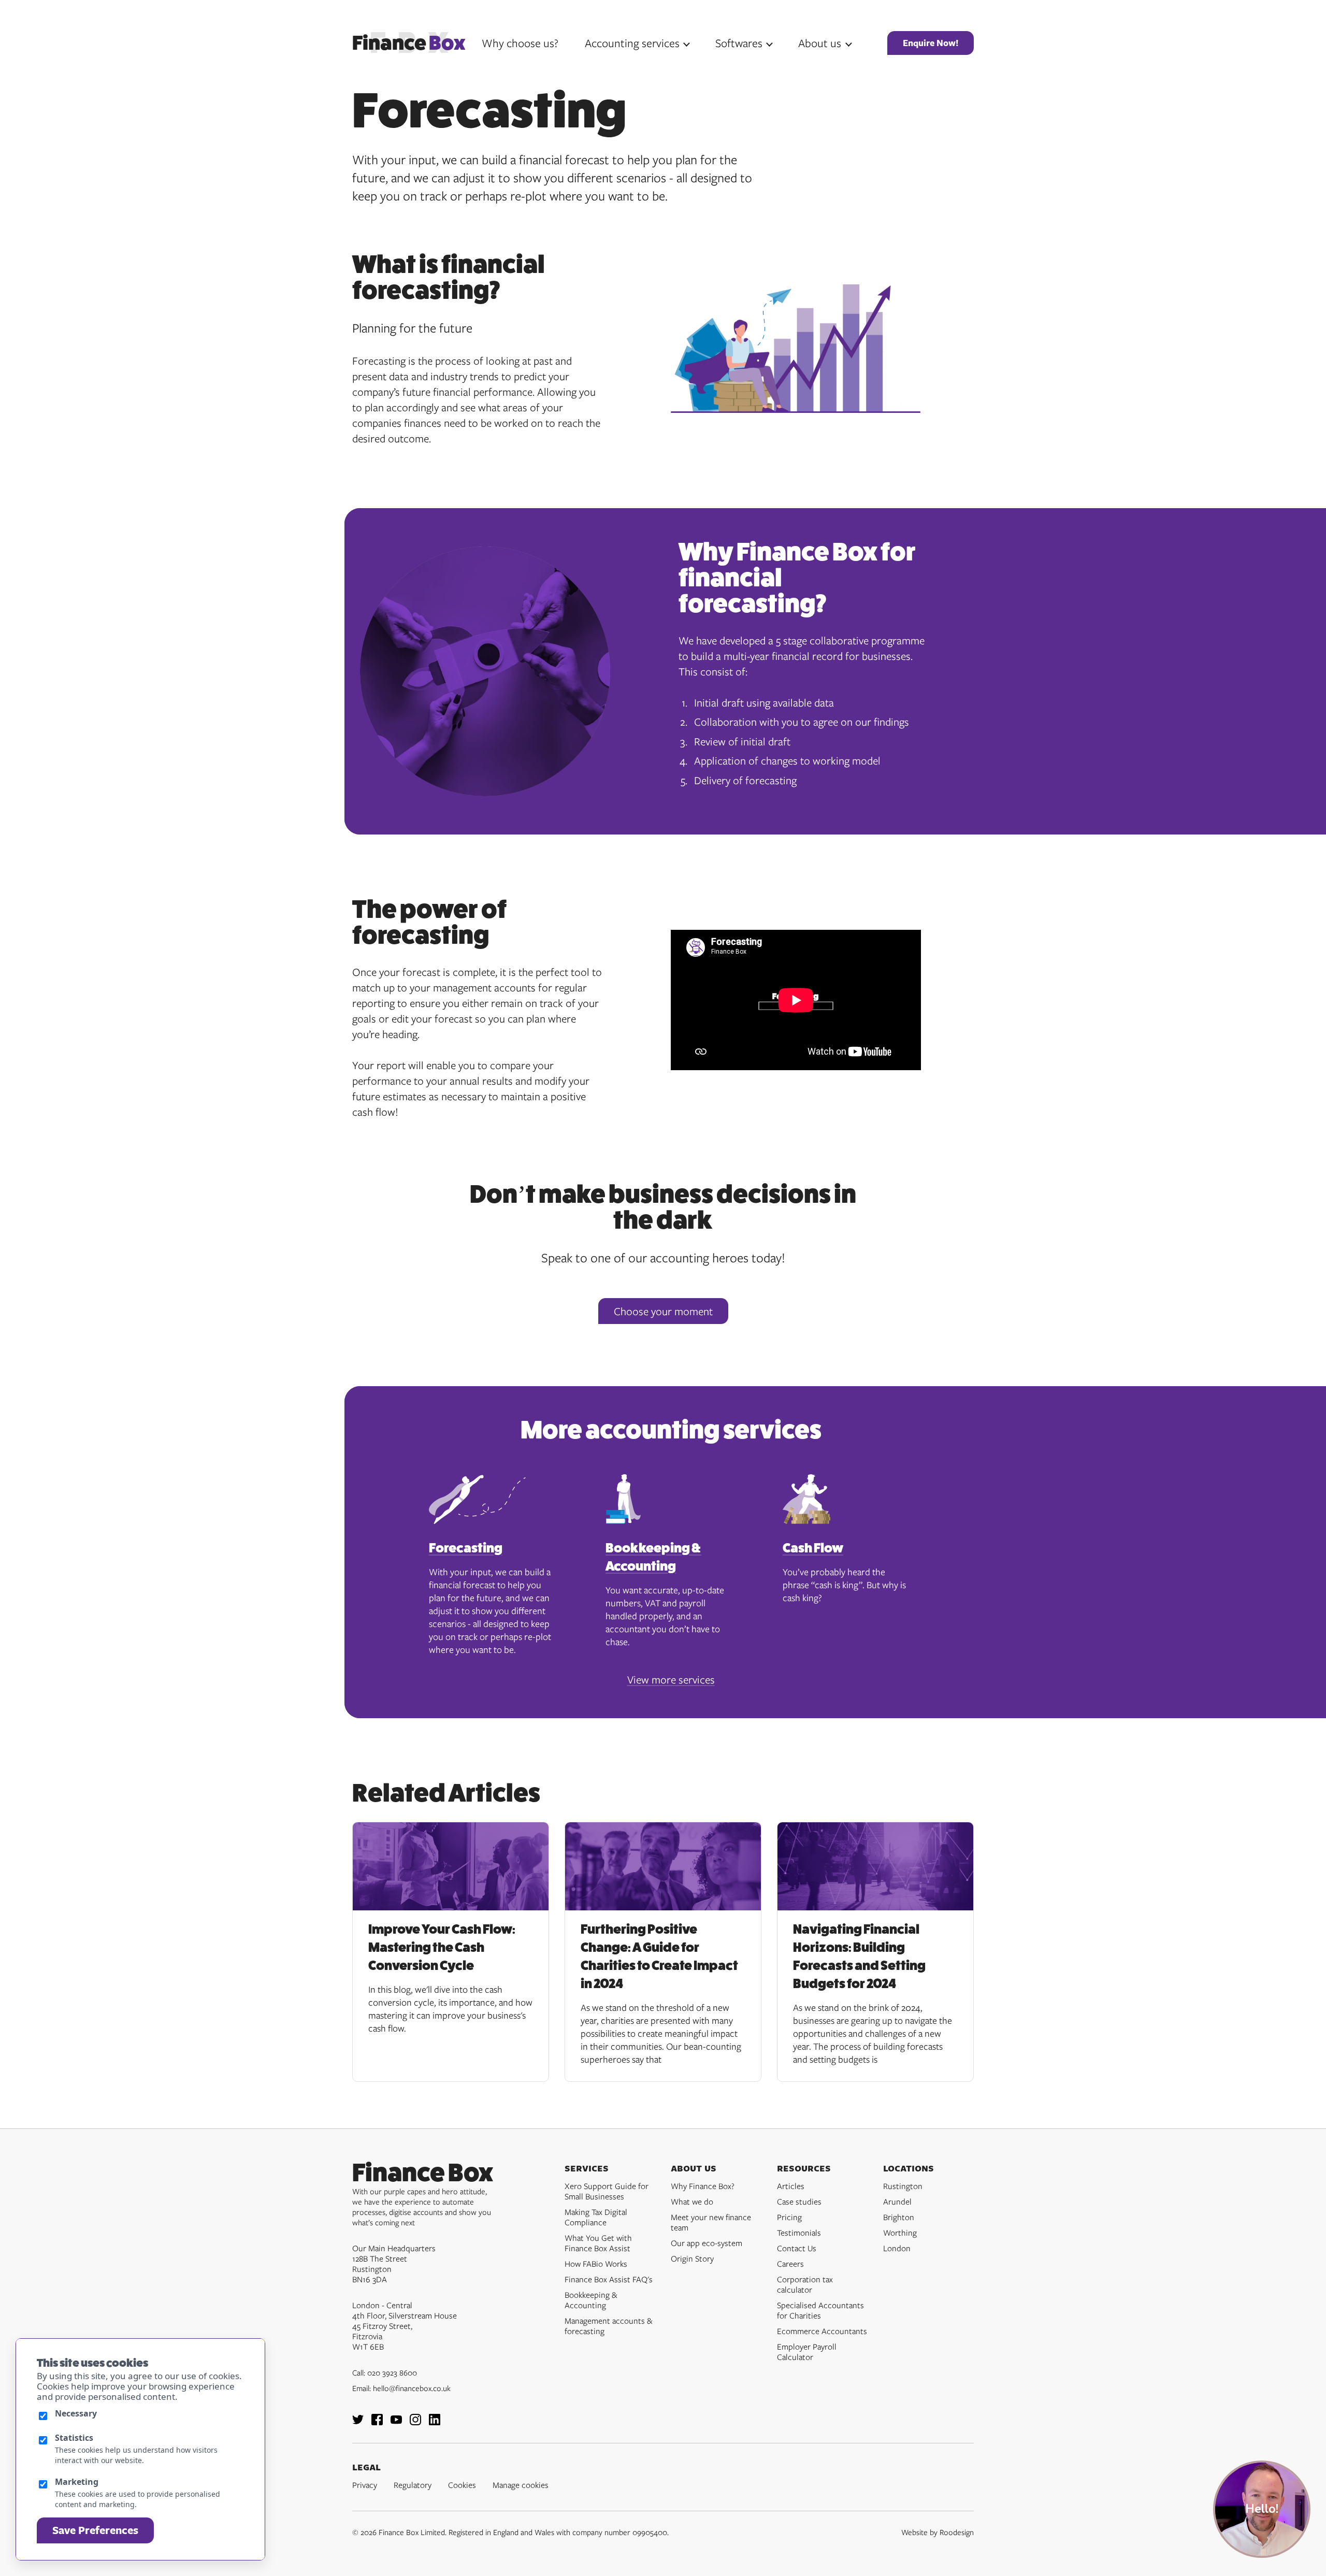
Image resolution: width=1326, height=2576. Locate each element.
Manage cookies (521, 2485)
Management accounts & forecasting (609, 2326)
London (897, 2248)
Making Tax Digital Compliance (596, 2217)
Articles (791, 2186)
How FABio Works (596, 2264)
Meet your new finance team (711, 2222)
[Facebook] (377, 2422)
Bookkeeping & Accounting (653, 1557)
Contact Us (797, 2248)
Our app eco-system (707, 2243)
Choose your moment (663, 1311)
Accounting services (632, 43)
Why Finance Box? (703, 2186)
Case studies (799, 2201)
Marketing (77, 2482)
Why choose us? (520, 43)
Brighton (899, 2217)
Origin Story (692, 2258)
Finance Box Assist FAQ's (609, 2279)
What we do (692, 2201)
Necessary (76, 2413)
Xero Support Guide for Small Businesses (607, 2191)
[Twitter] (358, 2422)
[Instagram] (415, 2422)
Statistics (74, 2438)
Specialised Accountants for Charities (820, 2310)
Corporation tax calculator (805, 2284)
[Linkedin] (435, 2422)
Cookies (462, 2485)
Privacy (365, 2485)
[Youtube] (396, 2422)
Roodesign (957, 2532)
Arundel (897, 2201)
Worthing (900, 2233)
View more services (671, 1679)
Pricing (789, 2217)
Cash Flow (813, 1548)
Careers (790, 2264)
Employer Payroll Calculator (807, 2352)
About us (820, 43)
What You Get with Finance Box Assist (598, 2243)
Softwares (739, 43)
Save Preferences (95, 2530)
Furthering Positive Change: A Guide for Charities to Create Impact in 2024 (659, 1956)
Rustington (903, 2186)
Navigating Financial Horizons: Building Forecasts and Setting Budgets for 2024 (859, 1956)
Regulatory (413, 2485)
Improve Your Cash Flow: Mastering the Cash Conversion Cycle (442, 1947)
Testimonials (799, 2233)
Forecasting (466, 1548)
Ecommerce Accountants (822, 2331)
